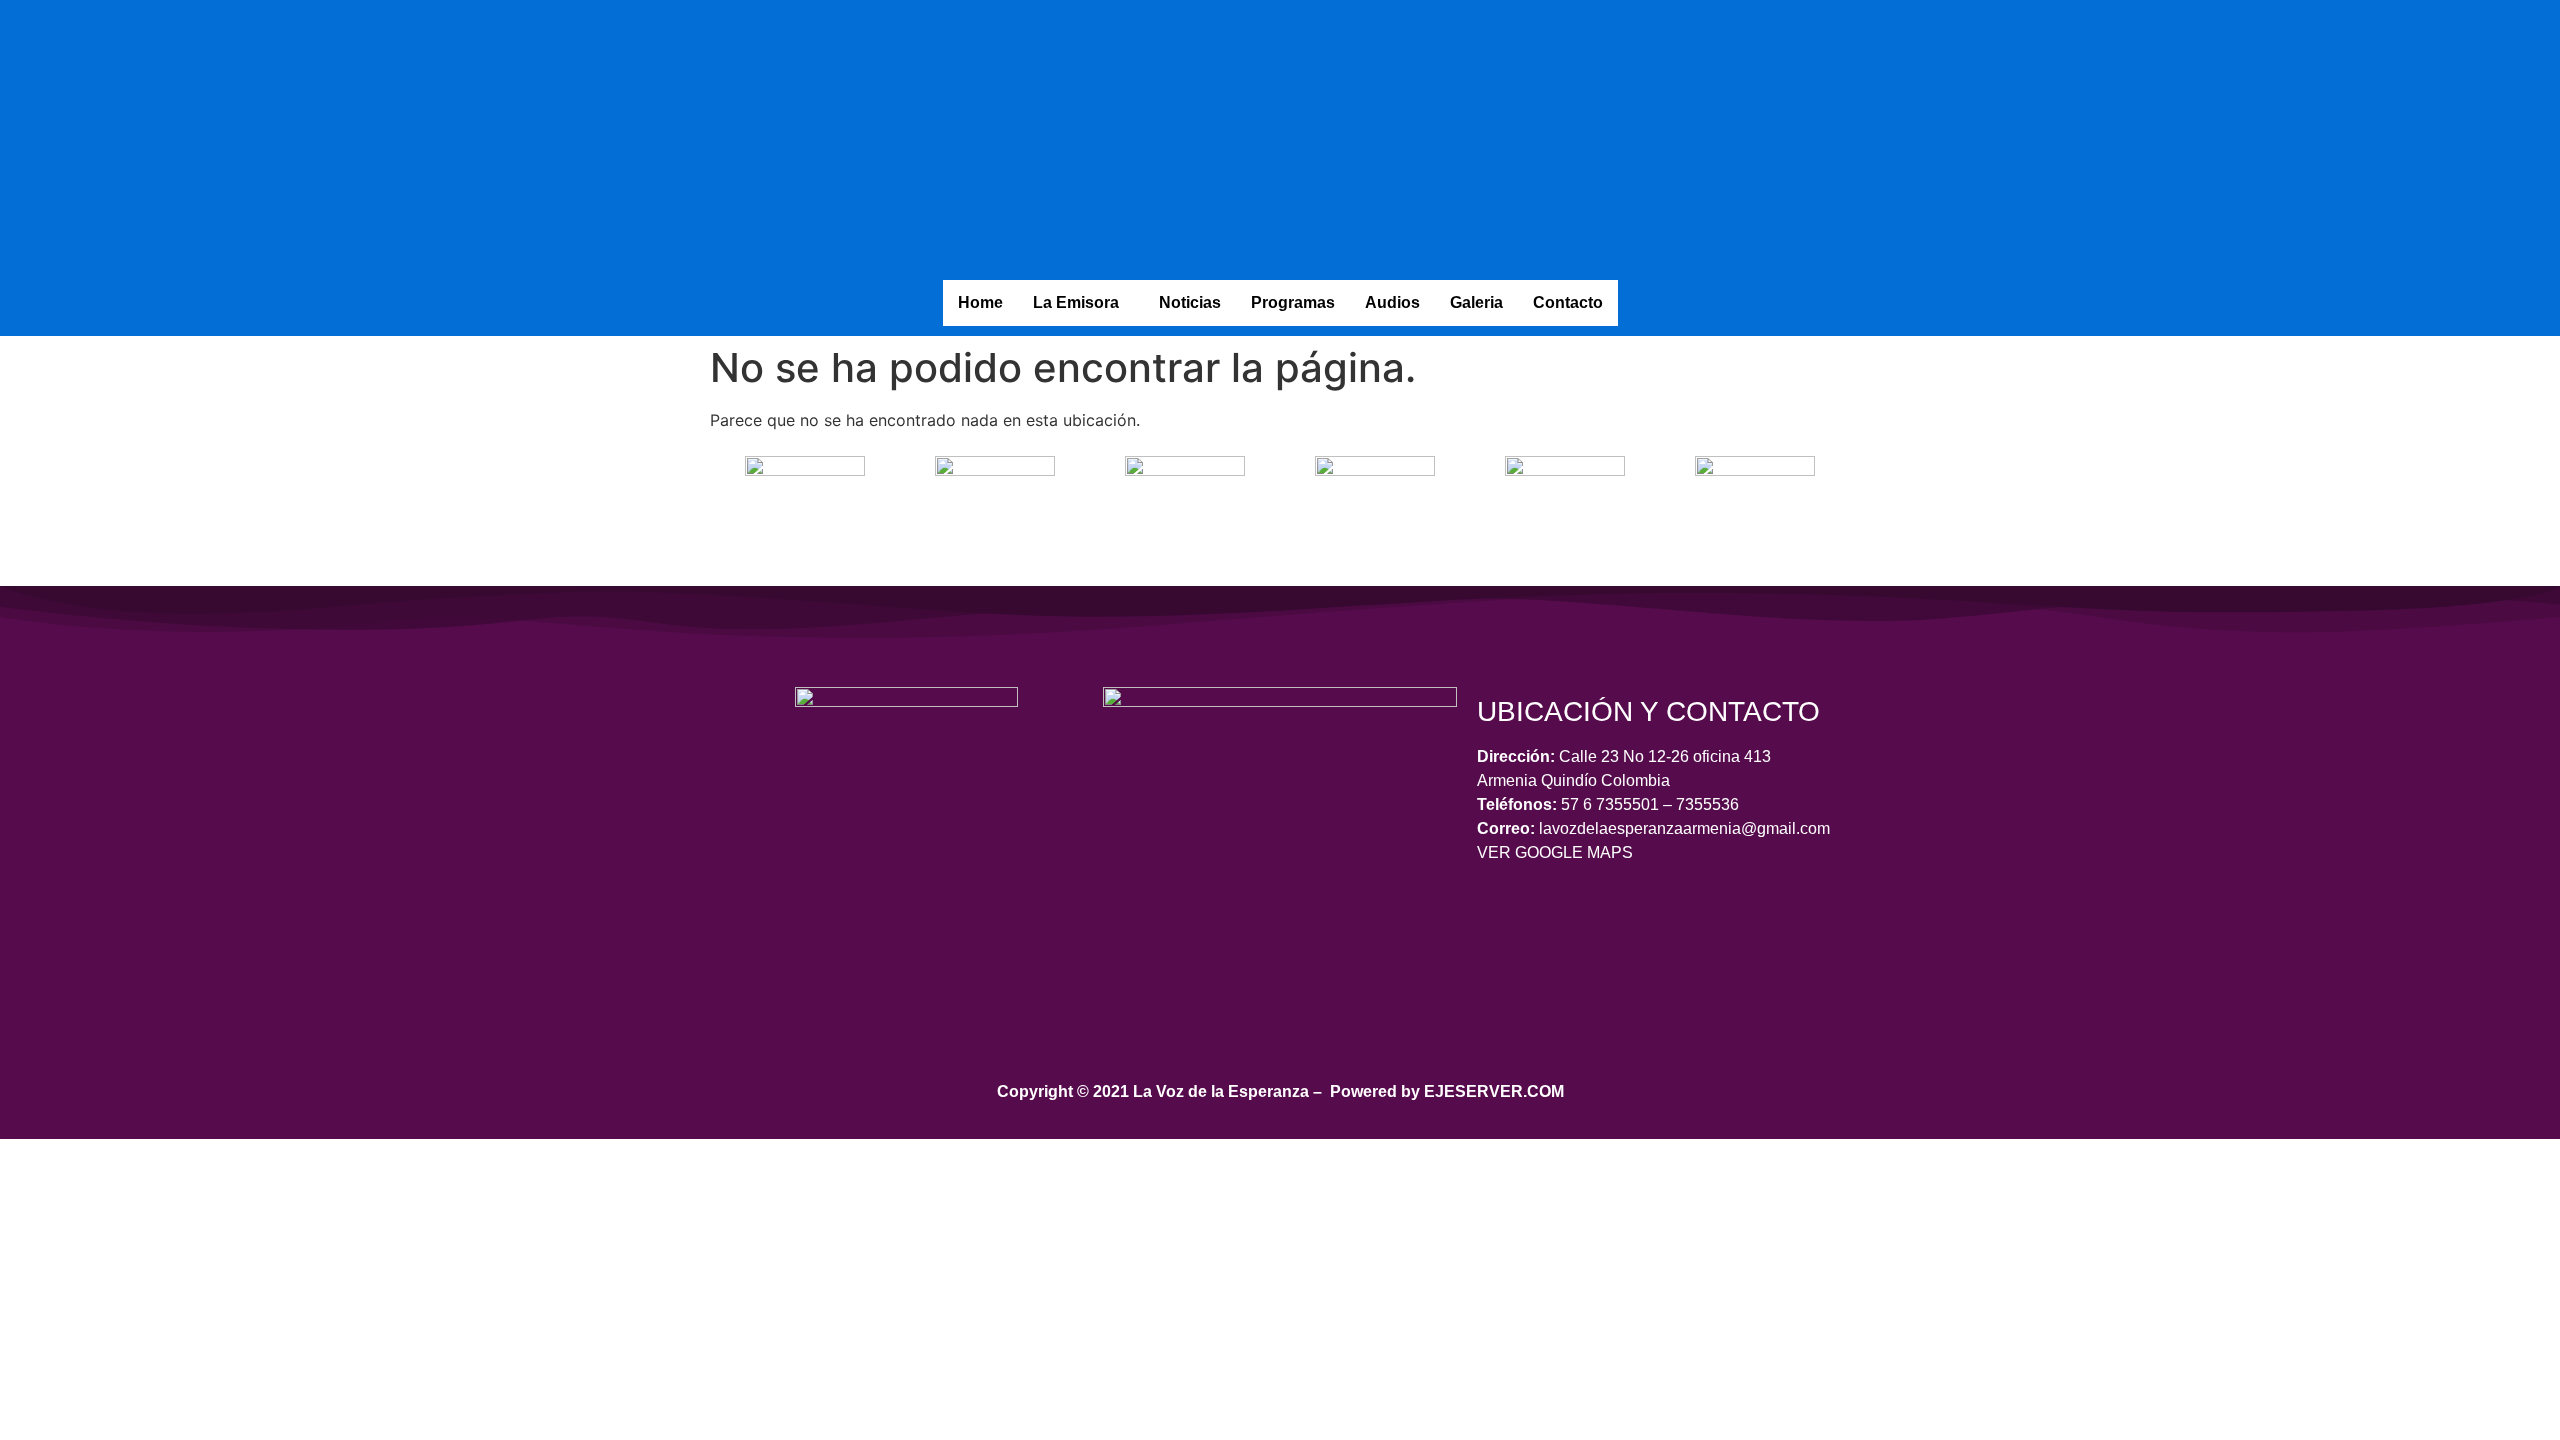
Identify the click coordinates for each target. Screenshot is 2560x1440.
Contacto (1568, 302)
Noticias (1190, 302)
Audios (1392, 302)
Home (980, 302)
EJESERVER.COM (1494, 1091)
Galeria (1476, 302)
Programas (1293, 302)
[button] (1081, 303)
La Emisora (1076, 302)
